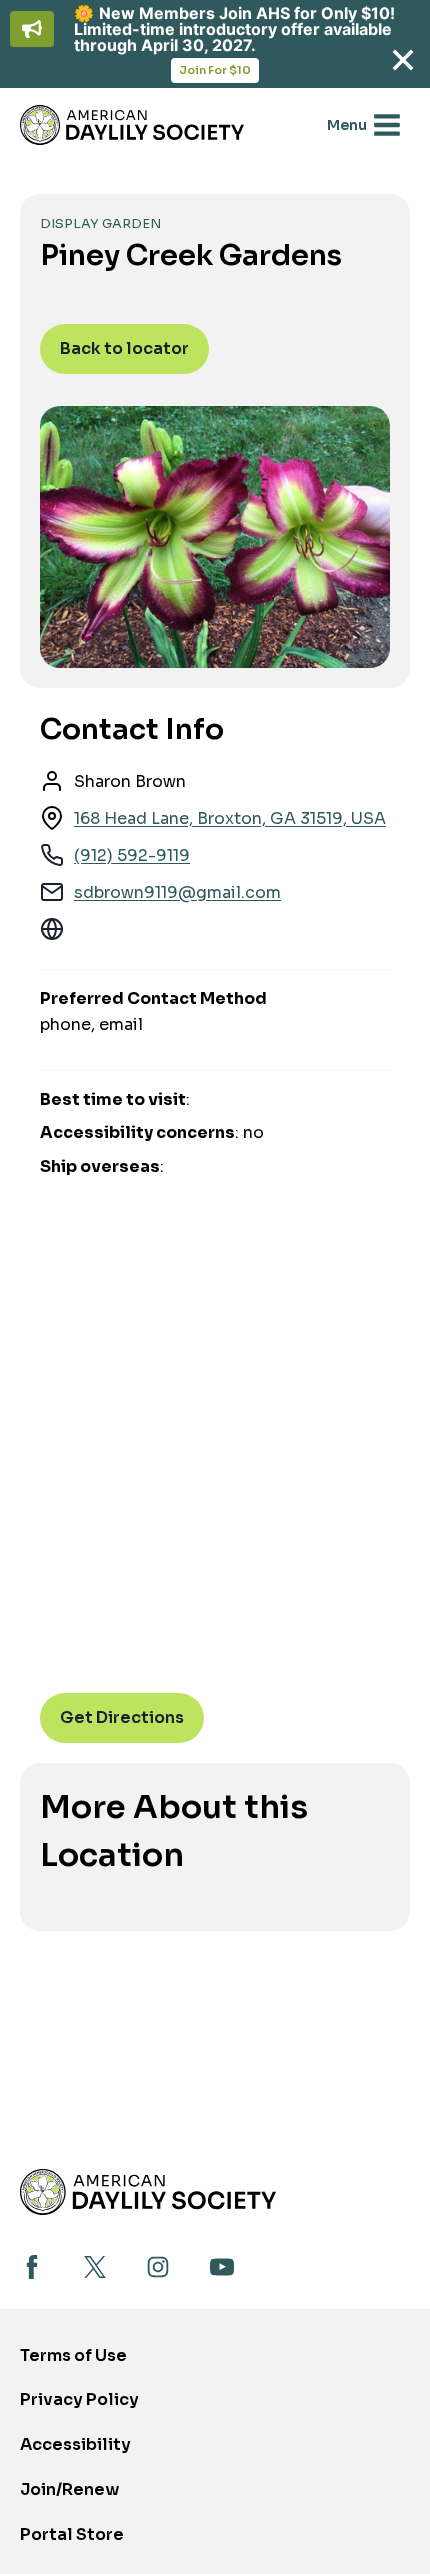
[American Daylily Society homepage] (148, 2191)
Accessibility (75, 2444)
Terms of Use (73, 2355)
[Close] (402, 60)
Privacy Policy (79, 2399)
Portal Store (72, 2540)
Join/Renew (69, 2489)
